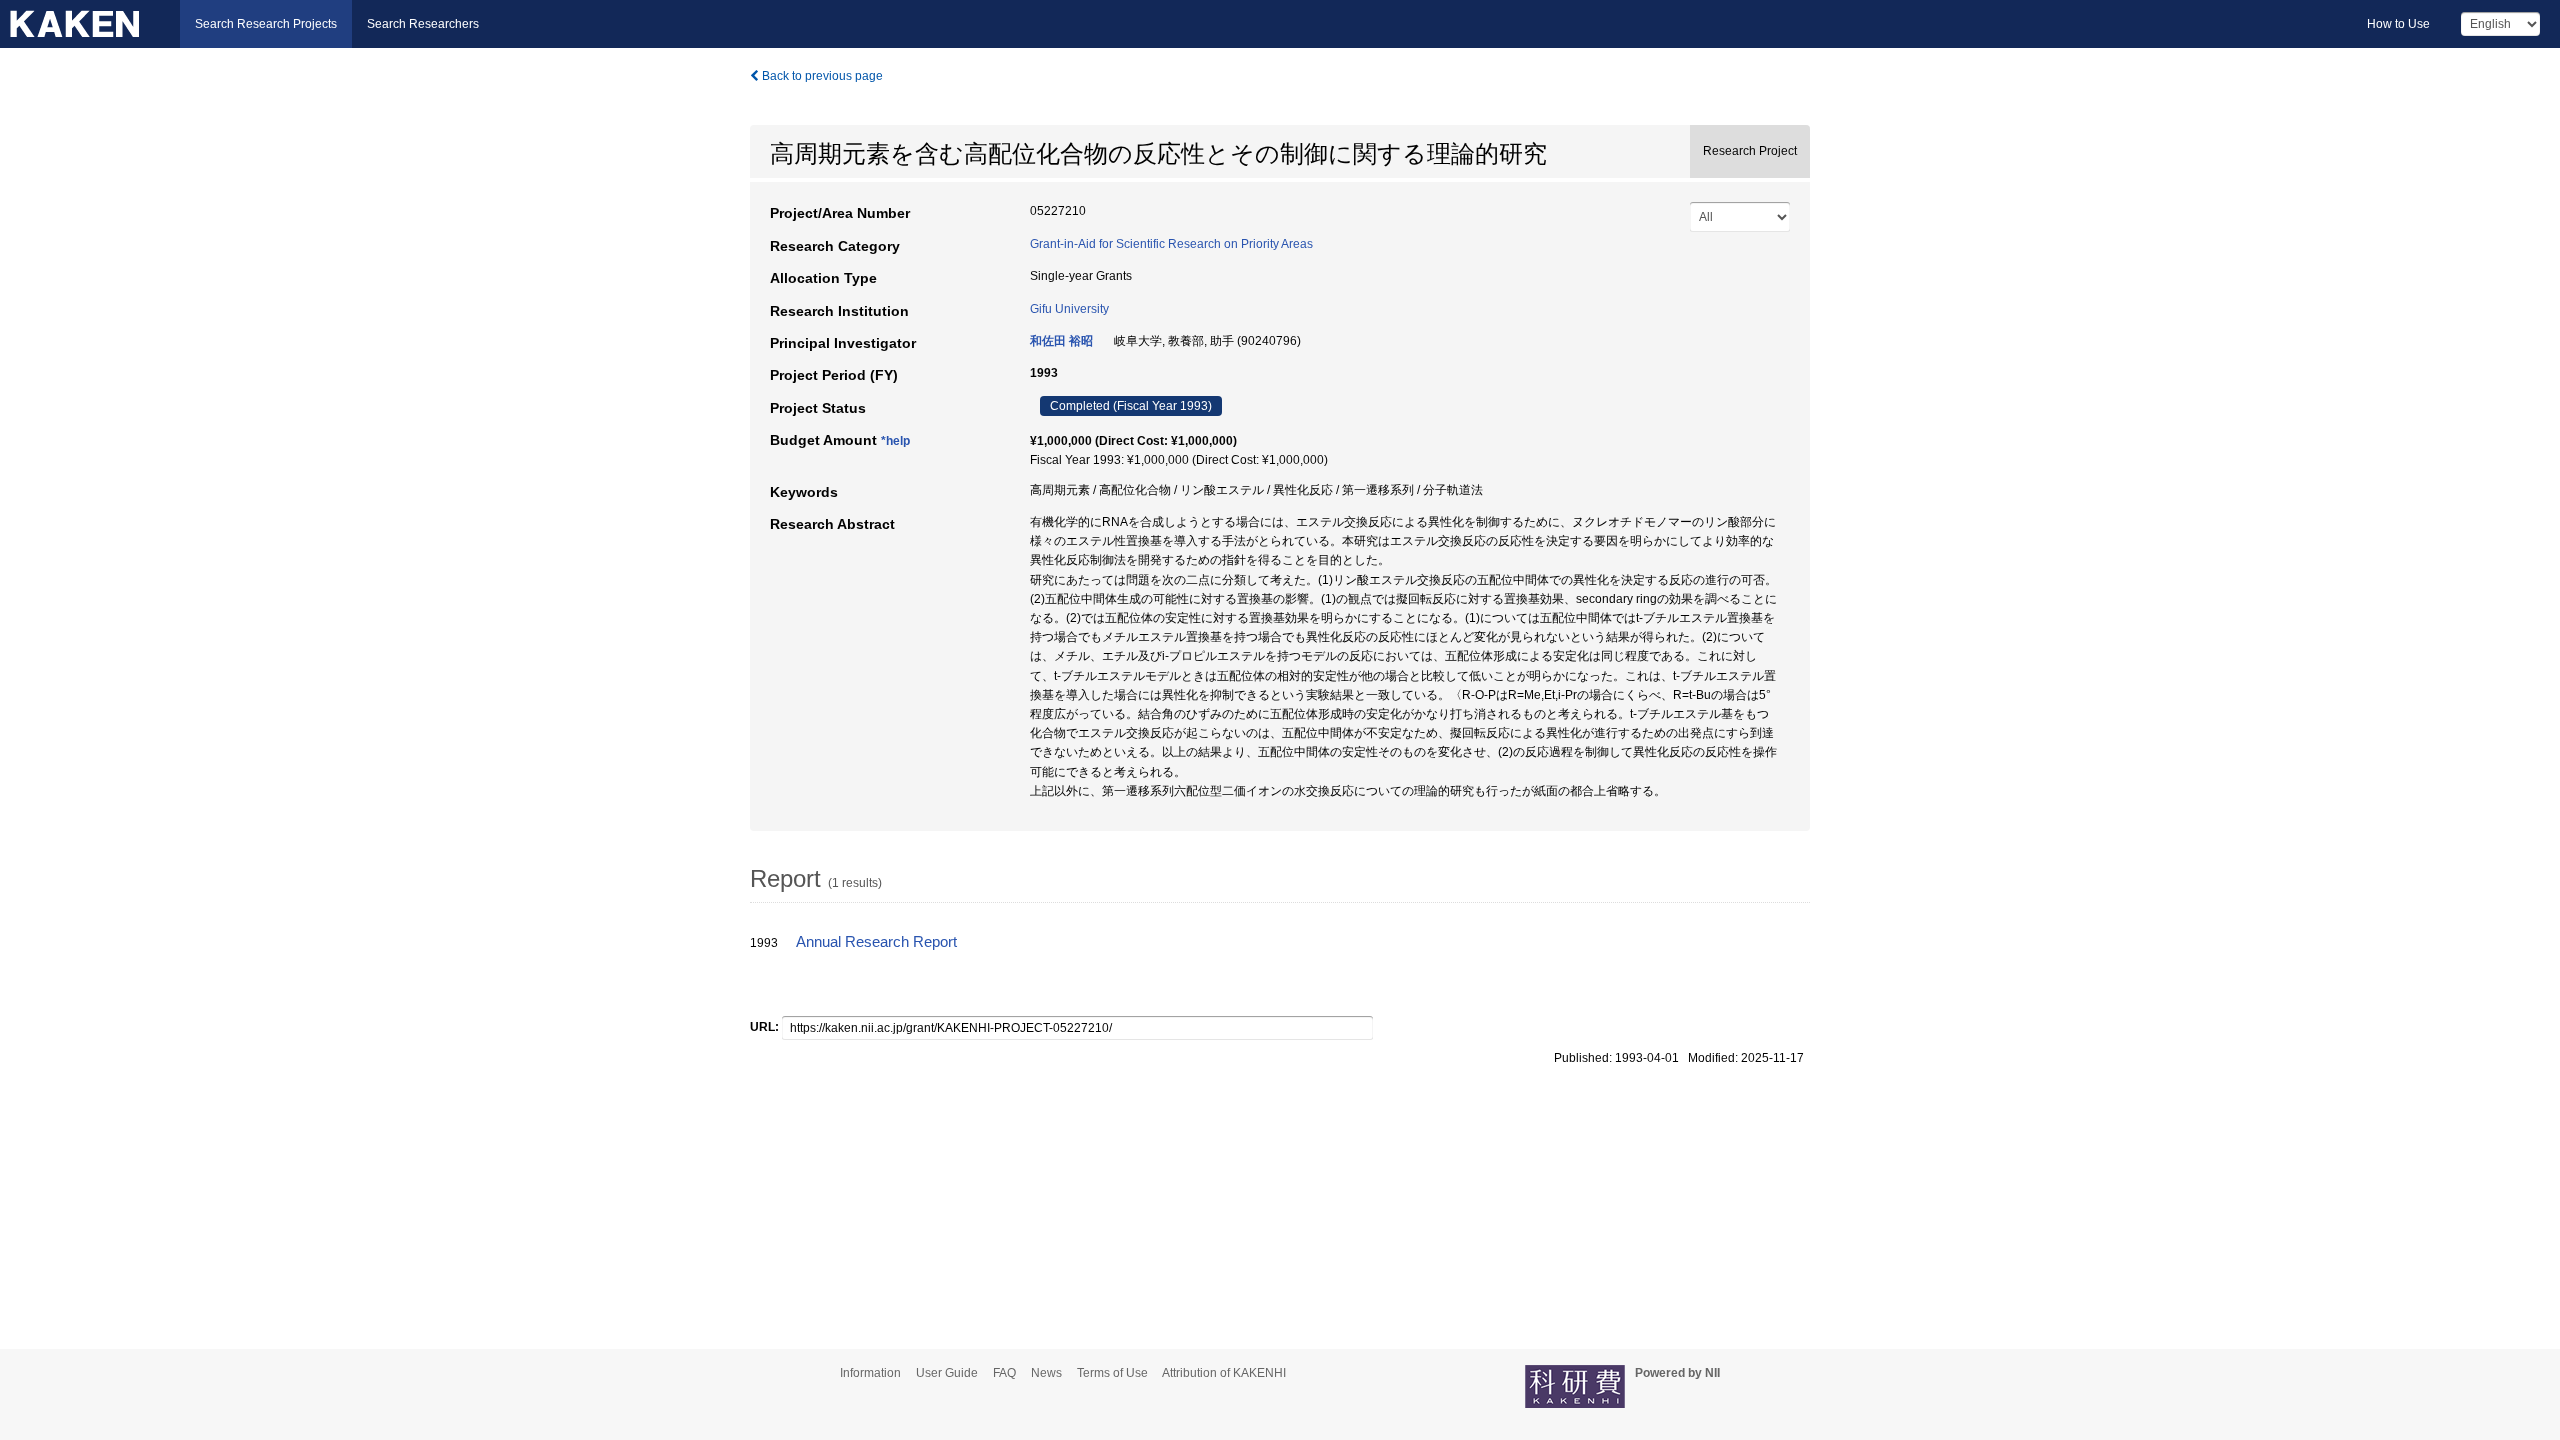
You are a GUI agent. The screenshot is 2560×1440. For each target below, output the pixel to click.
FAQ (1004, 1373)
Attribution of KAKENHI (1224, 1373)
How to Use (2398, 24)
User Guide (947, 1373)
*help (895, 441)
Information (870, 1373)
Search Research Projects (266, 24)
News (1046, 1373)
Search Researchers (423, 24)
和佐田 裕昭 (1061, 341)
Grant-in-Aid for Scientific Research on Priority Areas (1171, 244)
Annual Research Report (876, 942)
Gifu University (1069, 309)
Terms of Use (1112, 1373)
